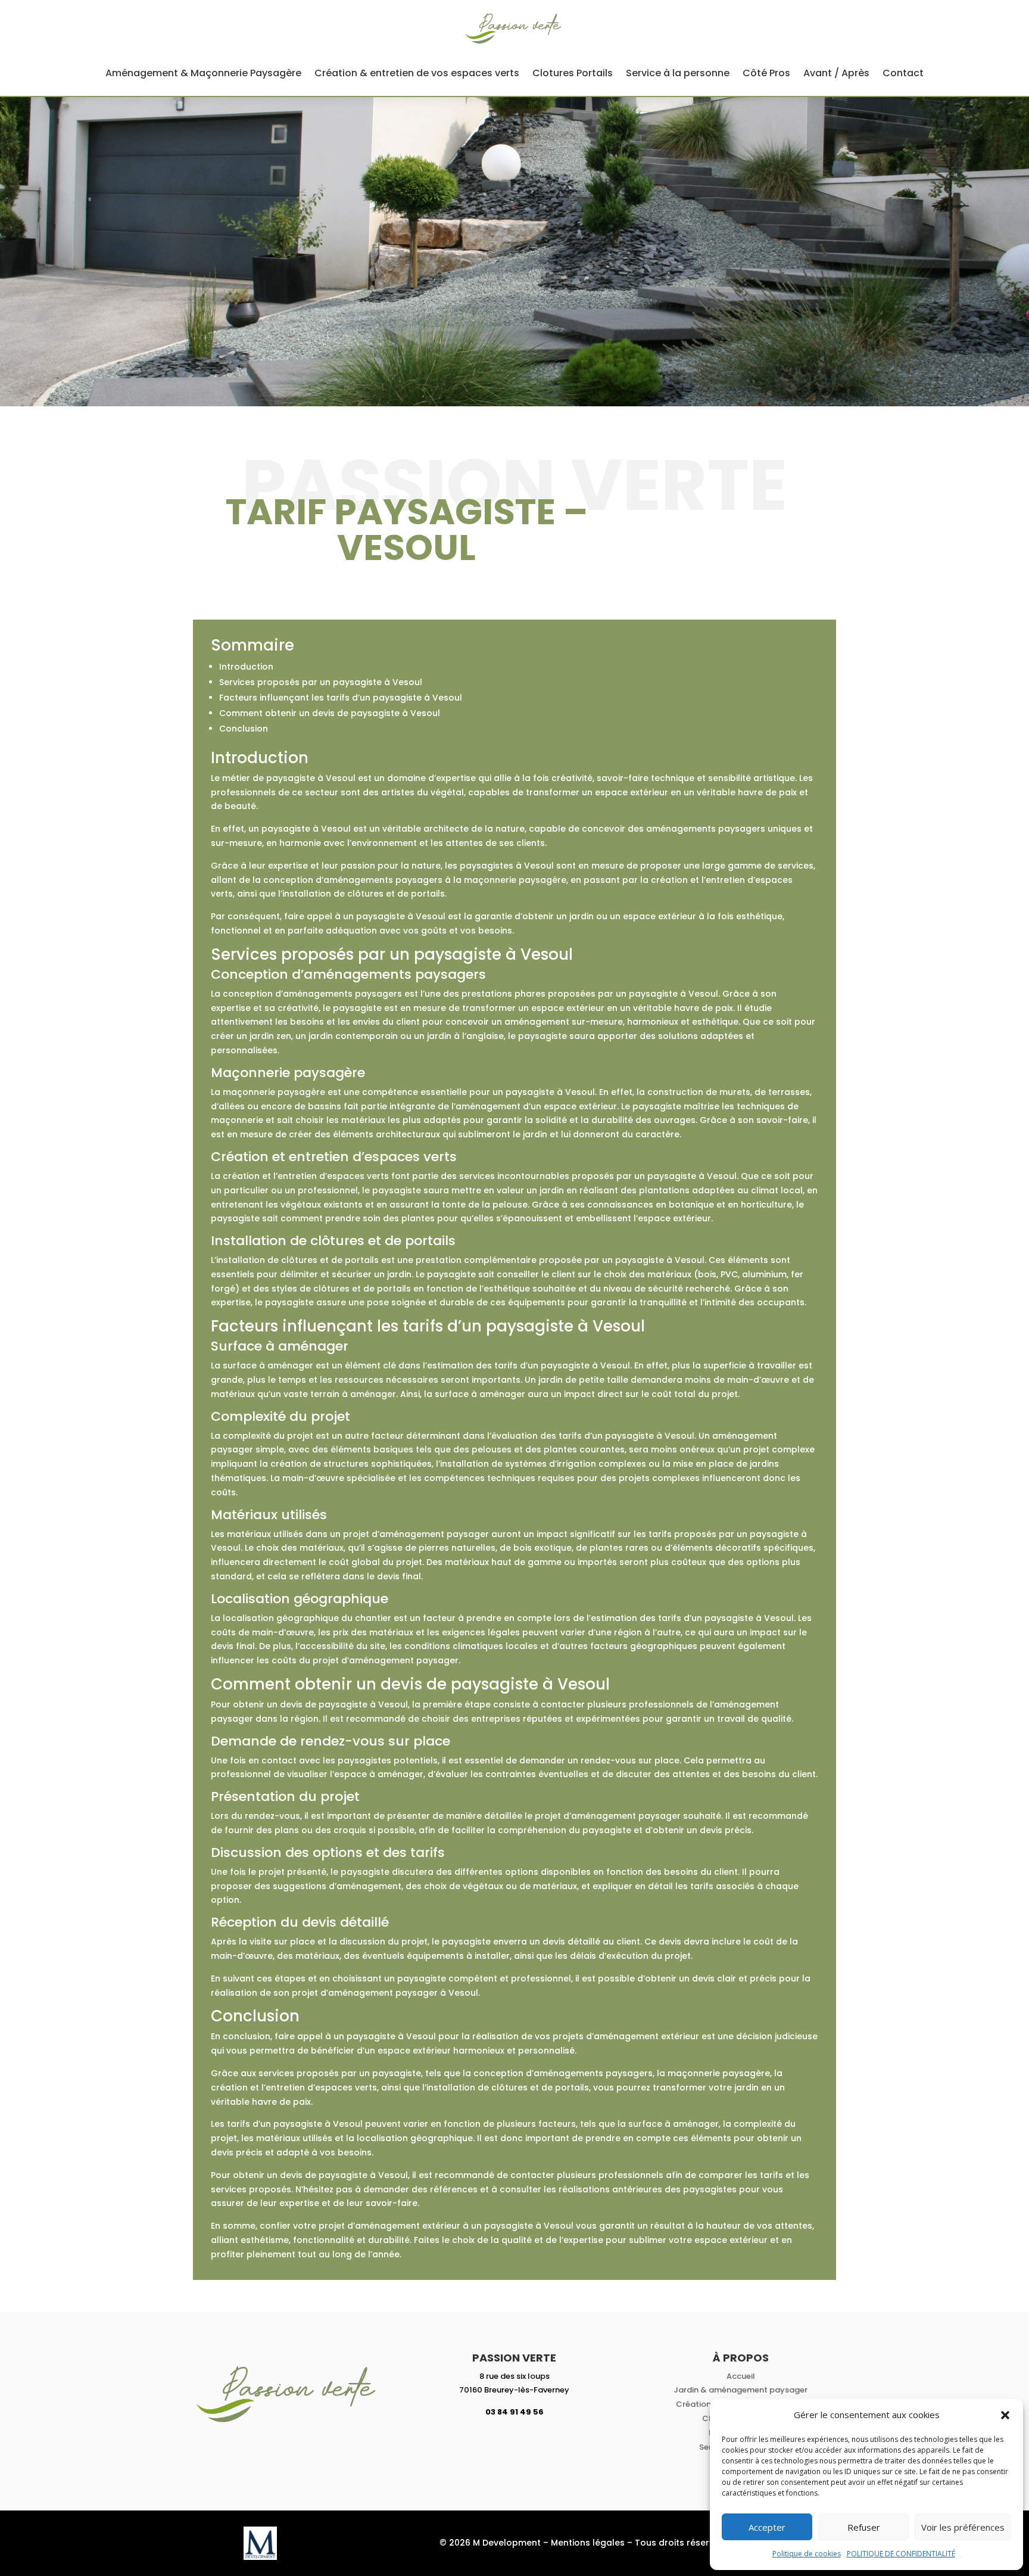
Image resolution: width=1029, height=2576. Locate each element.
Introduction (246, 667)
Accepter (767, 2527)
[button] (1005, 2415)
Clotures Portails (573, 73)
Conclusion (244, 729)
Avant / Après (836, 73)
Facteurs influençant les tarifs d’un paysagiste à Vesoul (341, 698)
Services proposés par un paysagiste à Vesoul (321, 682)
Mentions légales (588, 2543)
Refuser (864, 2527)
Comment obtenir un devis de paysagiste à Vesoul (330, 713)
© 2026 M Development (490, 2543)
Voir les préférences (963, 2527)
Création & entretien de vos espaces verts (417, 73)
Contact (903, 73)
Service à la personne (678, 73)
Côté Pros (766, 73)
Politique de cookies (807, 2554)
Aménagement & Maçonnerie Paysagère (203, 73)
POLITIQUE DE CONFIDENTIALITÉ (901, 2554)
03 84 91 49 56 (514, 2412)
